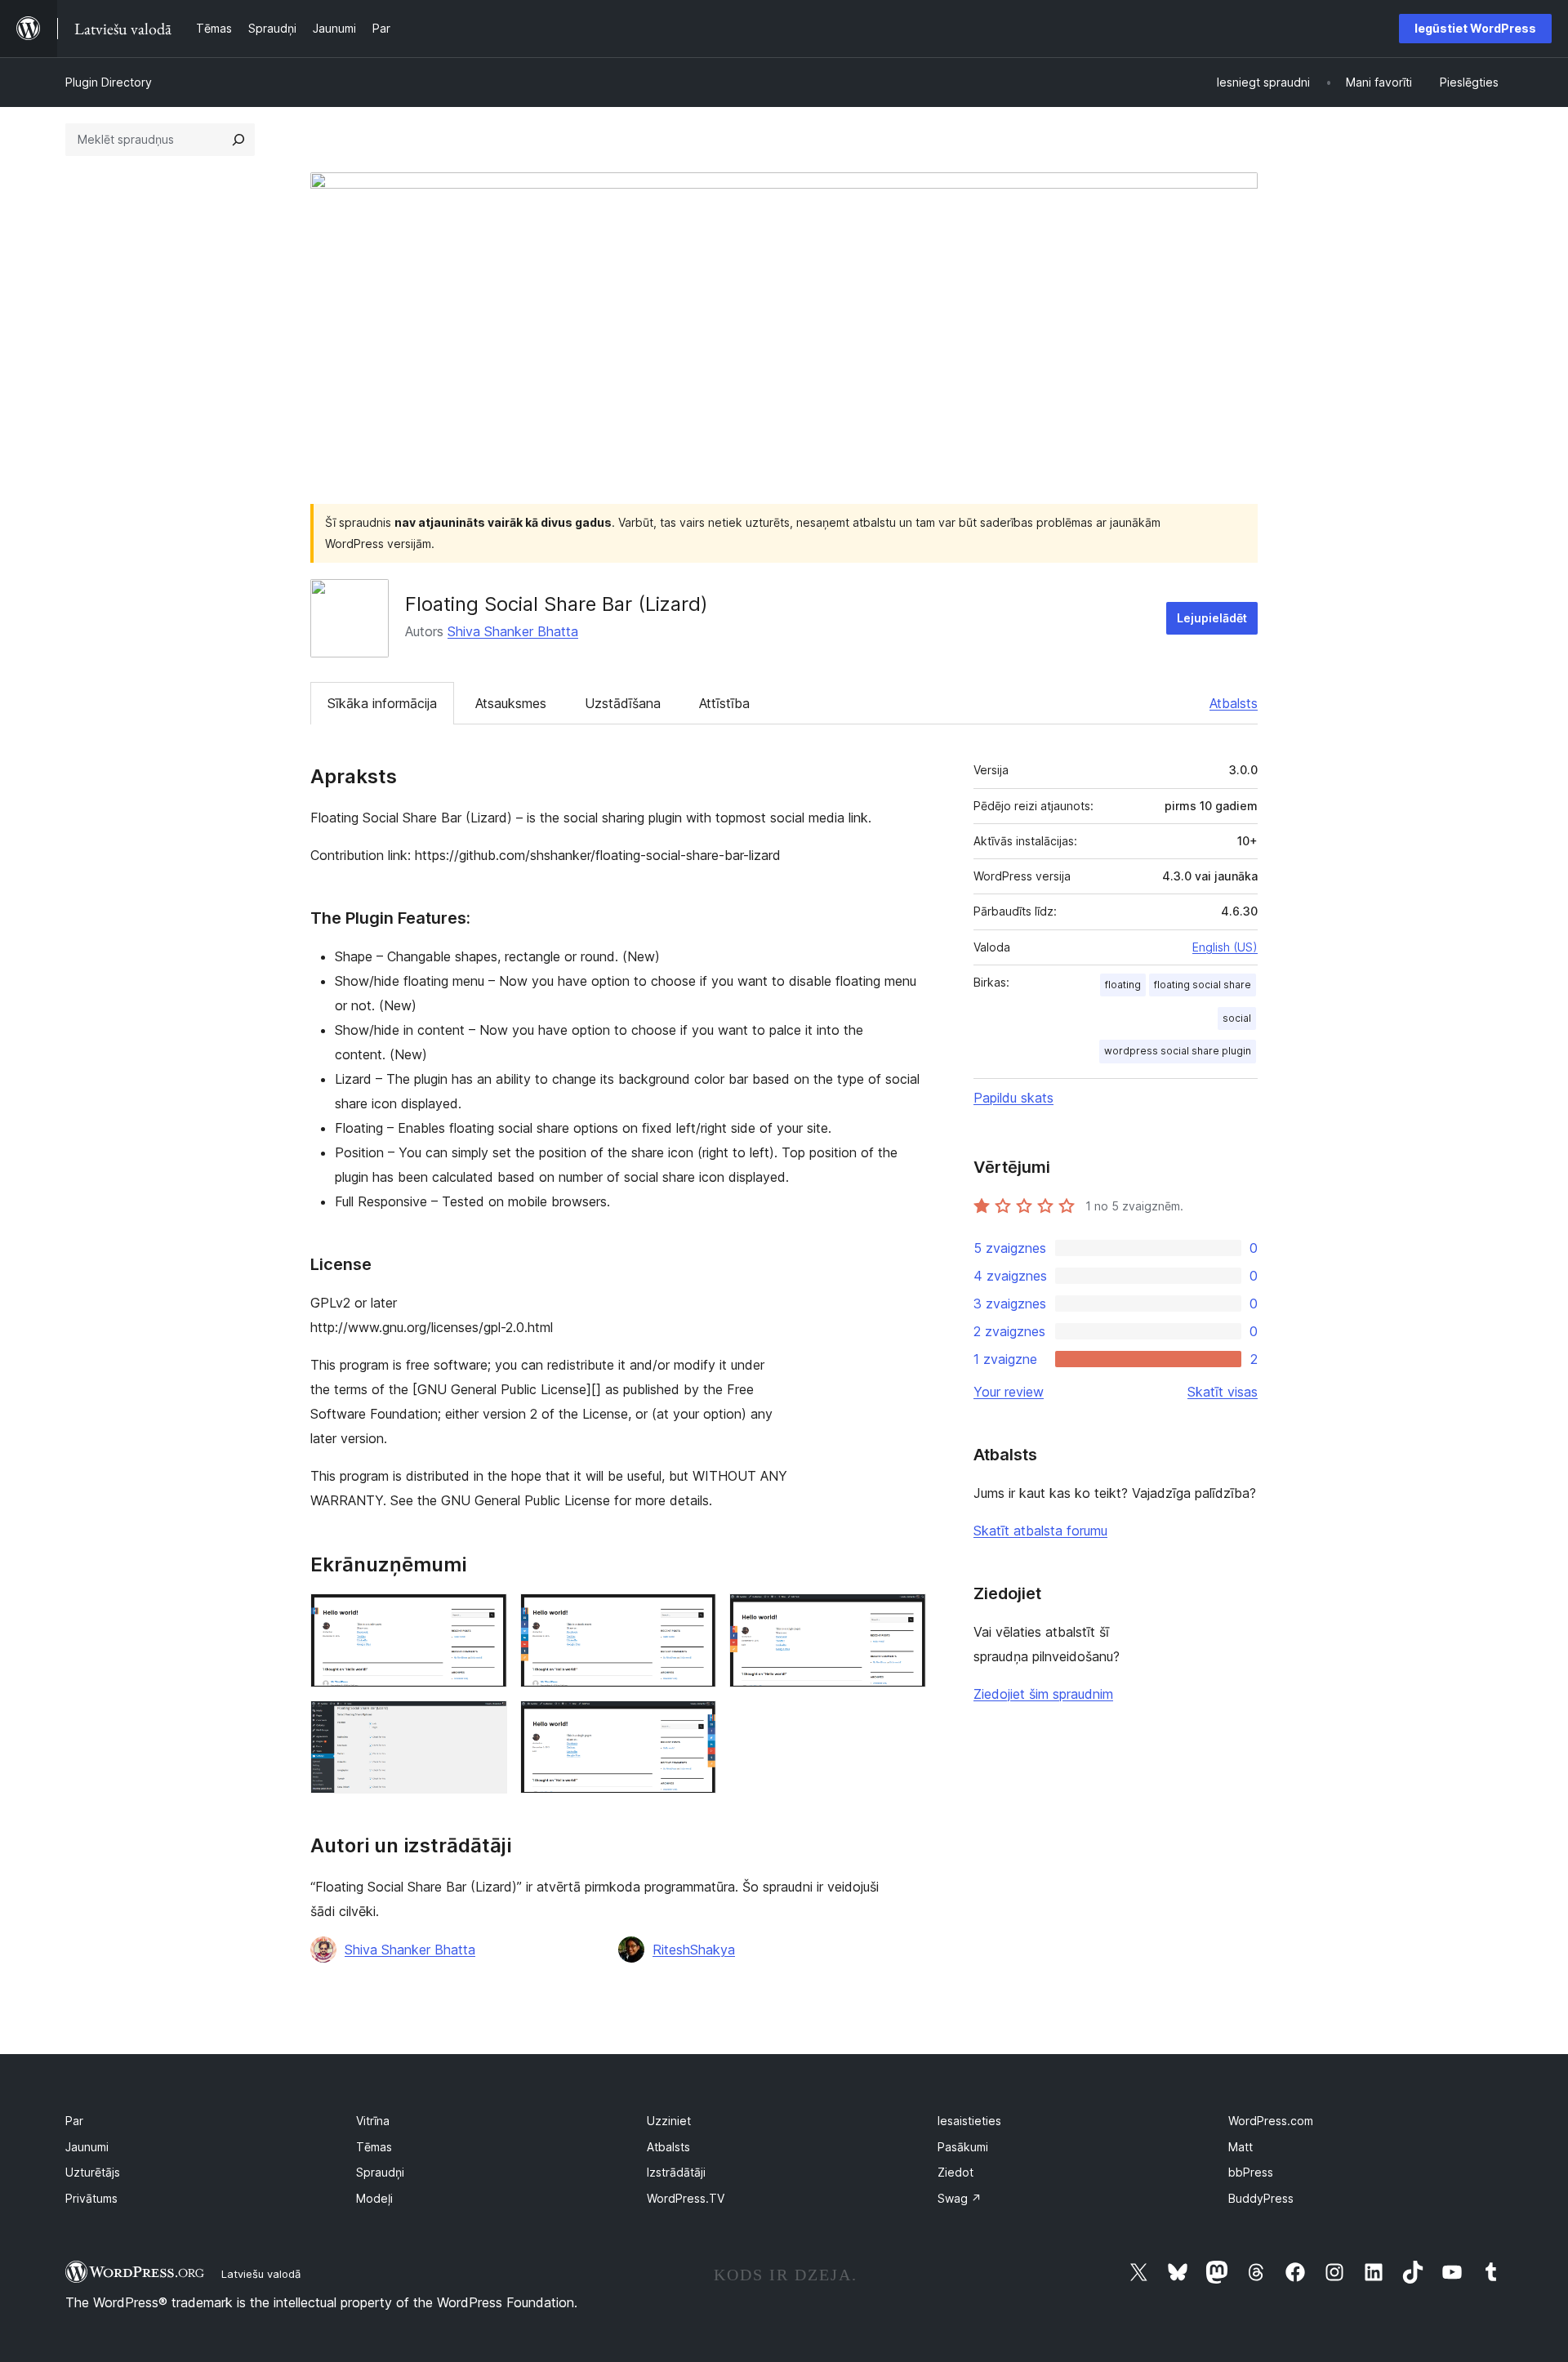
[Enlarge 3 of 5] (904, 1616)
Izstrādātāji (676, 2172)
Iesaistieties (969, 2121)
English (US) (1225, 947)
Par (74, 2121)
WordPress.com (1271, 2121)
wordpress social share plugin (1178, 1051)
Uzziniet (669, 2121)
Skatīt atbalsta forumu (1040, 1531)
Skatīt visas (1223, 1392)
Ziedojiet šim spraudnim (1043, 1694)
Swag (960, 2198)
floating (1123, 985)
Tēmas (374, 2147)
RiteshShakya (694, 1950)
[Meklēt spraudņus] (238, 140)
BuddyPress (1261, 2198)
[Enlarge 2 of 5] (694, 1616)
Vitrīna (373, 2121)
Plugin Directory (109, 82)
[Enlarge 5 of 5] (694, 1722)
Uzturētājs (93, 2172)
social (1237, 1018)
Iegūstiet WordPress (1475, 28)
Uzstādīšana (623, 703)
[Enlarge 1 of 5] (485, 1616)
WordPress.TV (686, 2198)
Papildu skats (1013, 1098)
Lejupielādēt (1212, 618)
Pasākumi (963, 2147)
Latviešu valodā (261, 2274)
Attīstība (724, 703)
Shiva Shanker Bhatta (513, 631)
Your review (1009, 1392)
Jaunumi (87, 2147)
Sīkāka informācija (382, 703)
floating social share (1203, 985)
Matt (1241, 2147)
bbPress (1251, 2172)
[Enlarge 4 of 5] (485, 1722)
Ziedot (955, 2172)
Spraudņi (380, 2172)
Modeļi (374, 2198)
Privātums (91, 2198)
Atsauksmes (511, 703)
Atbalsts (1234, 703)
